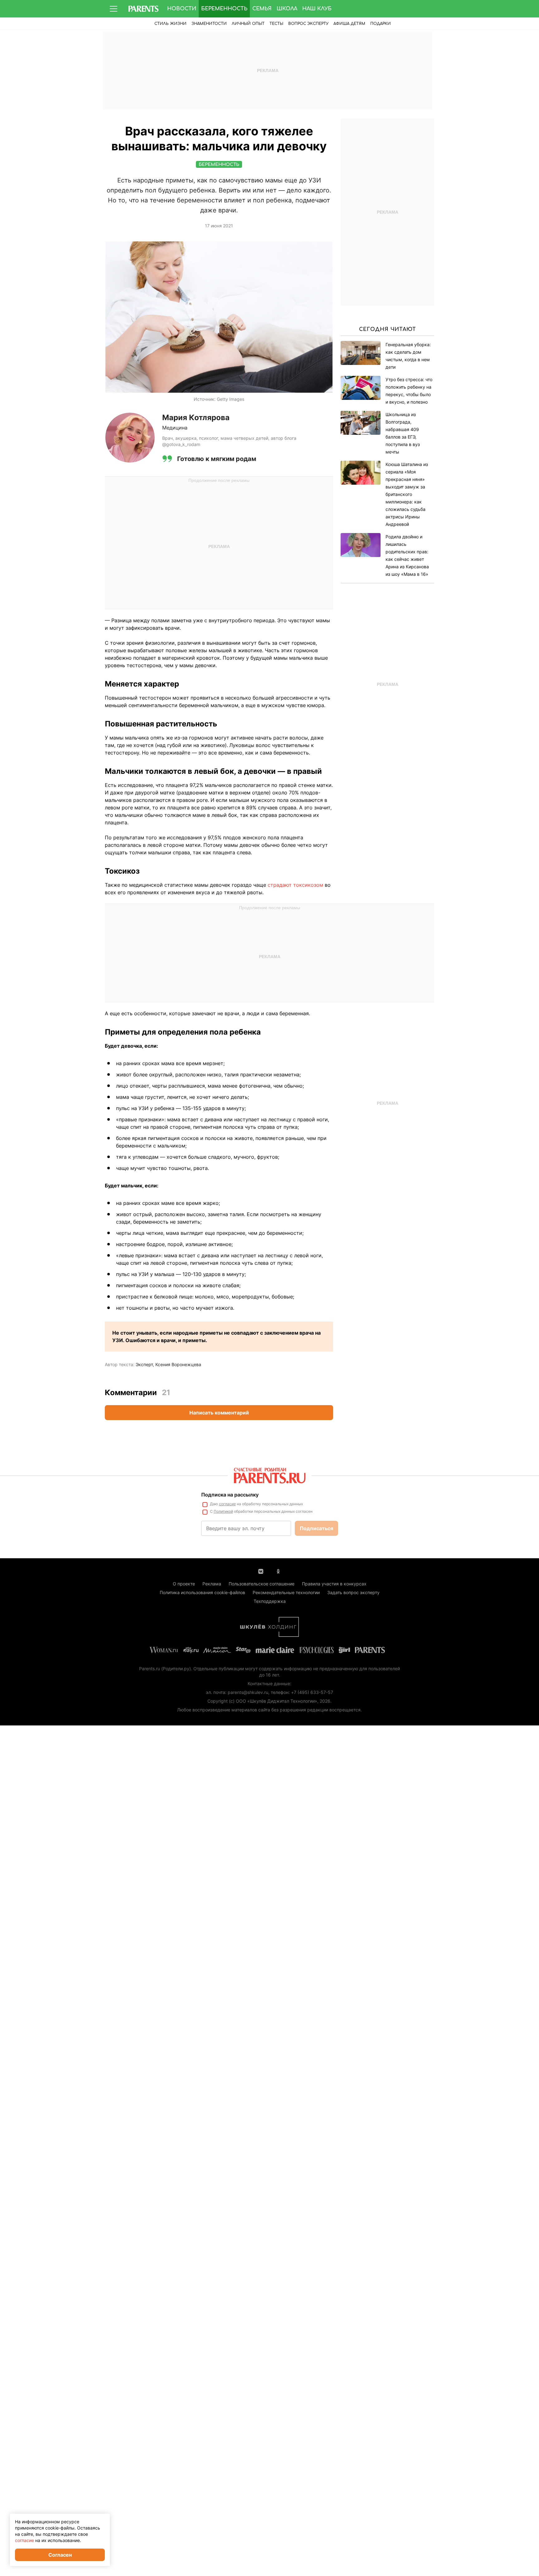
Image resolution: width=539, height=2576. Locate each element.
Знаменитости (209, 24)
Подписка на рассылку (230, 1495)
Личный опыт (248, 24)
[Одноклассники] (278, 1571)
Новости (182, 9)
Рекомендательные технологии (286, 1592)
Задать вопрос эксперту (353, 1592)
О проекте (184, 1584)
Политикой (223, 1511)
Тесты (276, 24)
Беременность (224, 9)
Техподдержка (270, 1601)
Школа (287, 9)
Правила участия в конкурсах (334, 1584)
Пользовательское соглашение (262, 1584)
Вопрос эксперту (308, 24)
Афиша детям (349, 24)
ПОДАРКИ (381, 24)
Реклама (212, 1584)
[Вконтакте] (261, 1571)
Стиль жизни (170, 24)
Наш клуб (317, 9)
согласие (227, 1504)
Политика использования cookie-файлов (202, 1592)
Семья (262, 9)
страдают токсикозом (295, 885)
